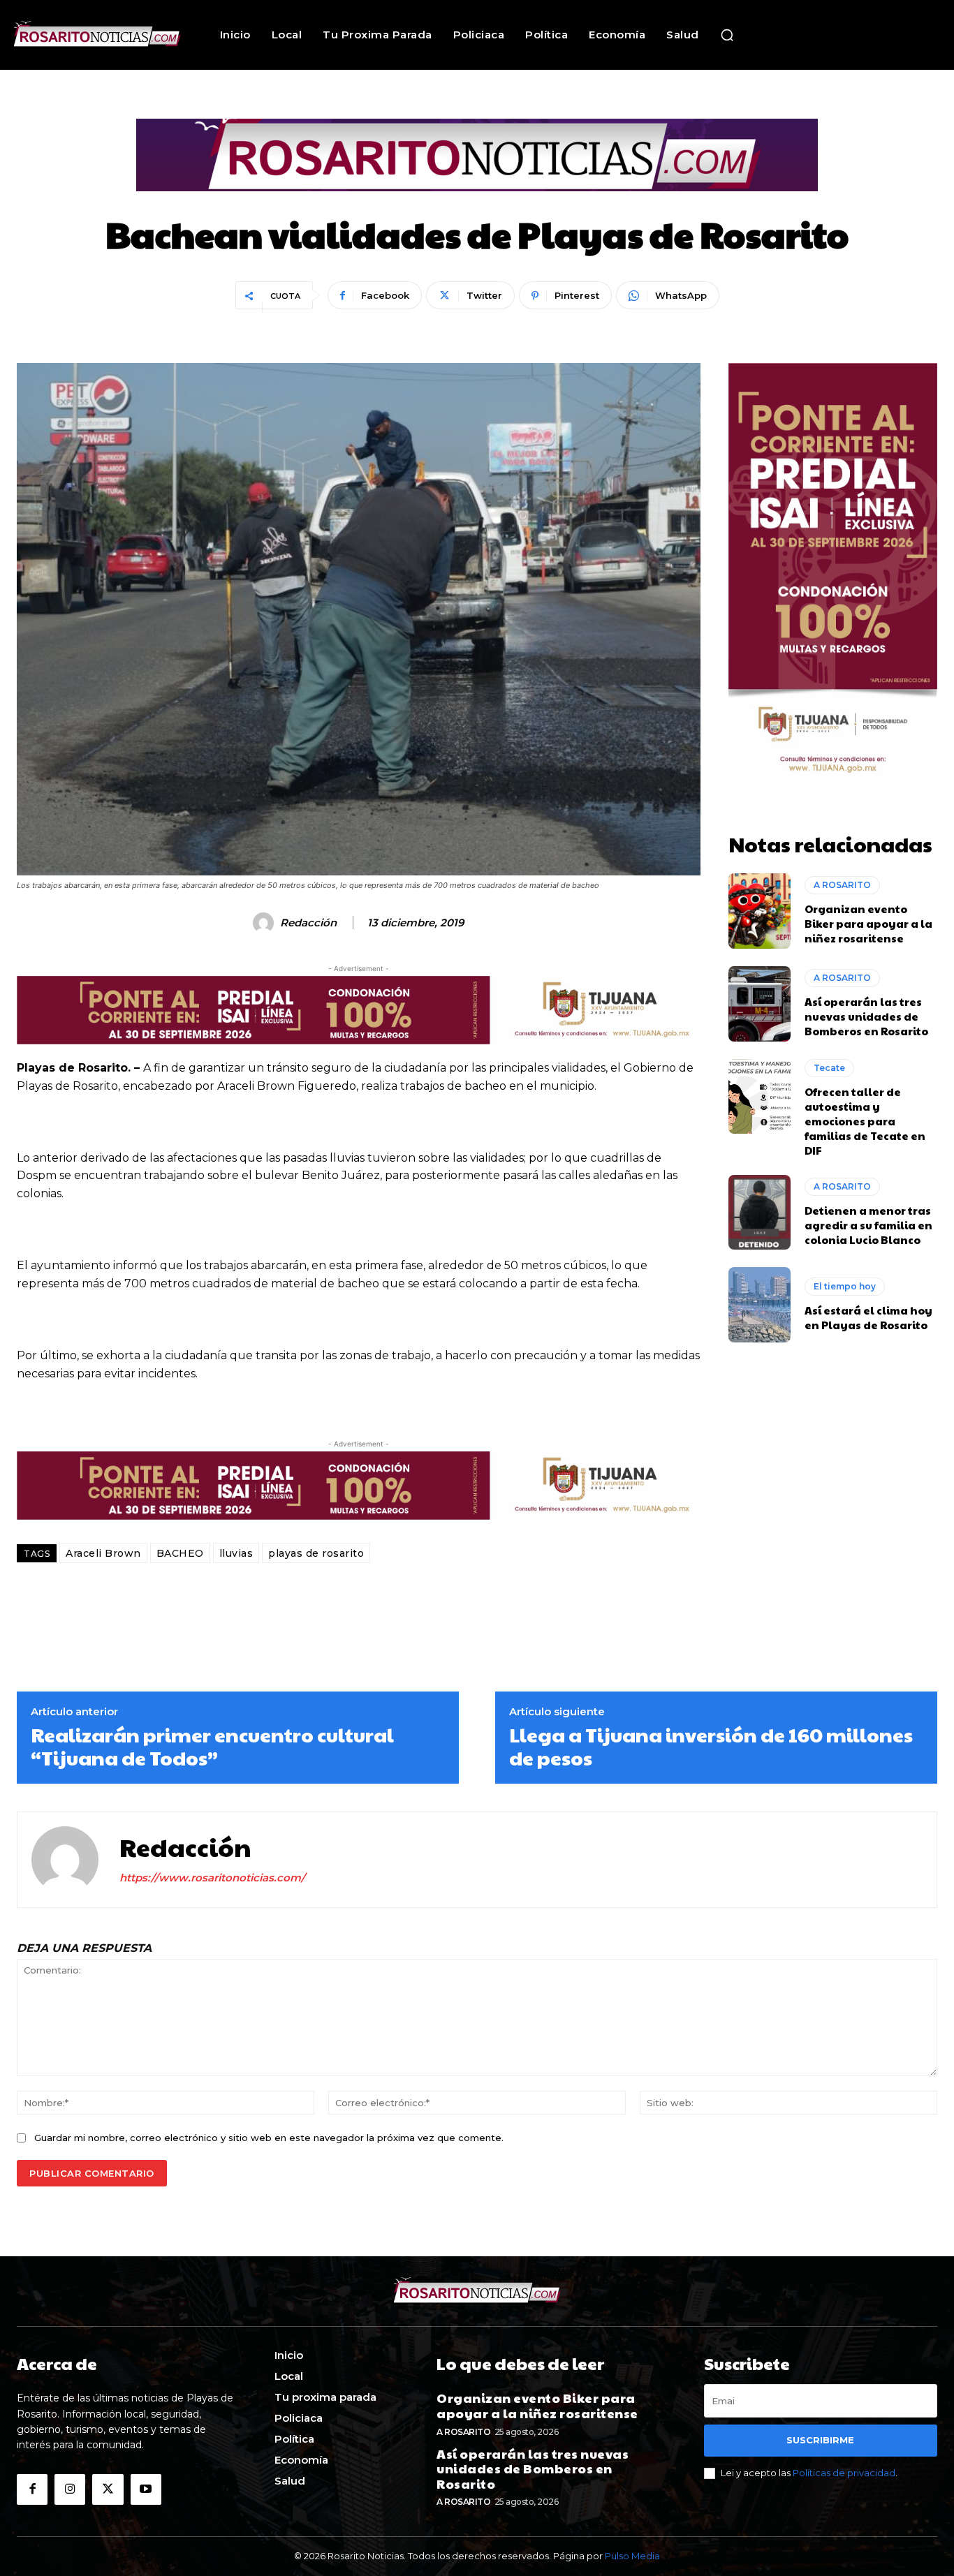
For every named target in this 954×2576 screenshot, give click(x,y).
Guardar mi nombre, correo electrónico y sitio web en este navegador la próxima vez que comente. (269, 2138)
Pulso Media (632, 2556)
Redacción (308, 923)
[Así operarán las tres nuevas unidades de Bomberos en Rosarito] (760, 1004)
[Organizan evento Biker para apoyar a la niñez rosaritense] (760, 911)
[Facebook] (32, 2489)
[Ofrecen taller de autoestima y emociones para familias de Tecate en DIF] (760, 1097)
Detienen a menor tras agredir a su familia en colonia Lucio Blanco (868, 1225)
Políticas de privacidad (844, 2473)
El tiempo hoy (845, 1286)
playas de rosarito (316, 1553)
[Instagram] (70, 2489)
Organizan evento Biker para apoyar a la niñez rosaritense (868, 923)
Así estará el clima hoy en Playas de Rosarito (868, 1317)
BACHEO (180, 1553)
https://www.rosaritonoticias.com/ (212, 1878)
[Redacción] (265, 923)
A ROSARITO (842, 885)
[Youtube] (146, 2489)
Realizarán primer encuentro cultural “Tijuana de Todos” (212, 1746)
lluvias (236, 1553)
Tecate (829, 1068)
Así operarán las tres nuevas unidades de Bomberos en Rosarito (866, 1016)
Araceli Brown (103, 1553)
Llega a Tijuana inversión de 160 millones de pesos (711, 1746)
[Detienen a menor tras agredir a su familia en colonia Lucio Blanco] (760, 1213)
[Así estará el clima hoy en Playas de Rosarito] (760, 1305)
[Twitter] (108, 2489)
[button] (727, 35)
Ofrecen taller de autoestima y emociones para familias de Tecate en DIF (865, 1121)
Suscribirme (820, 2440)
